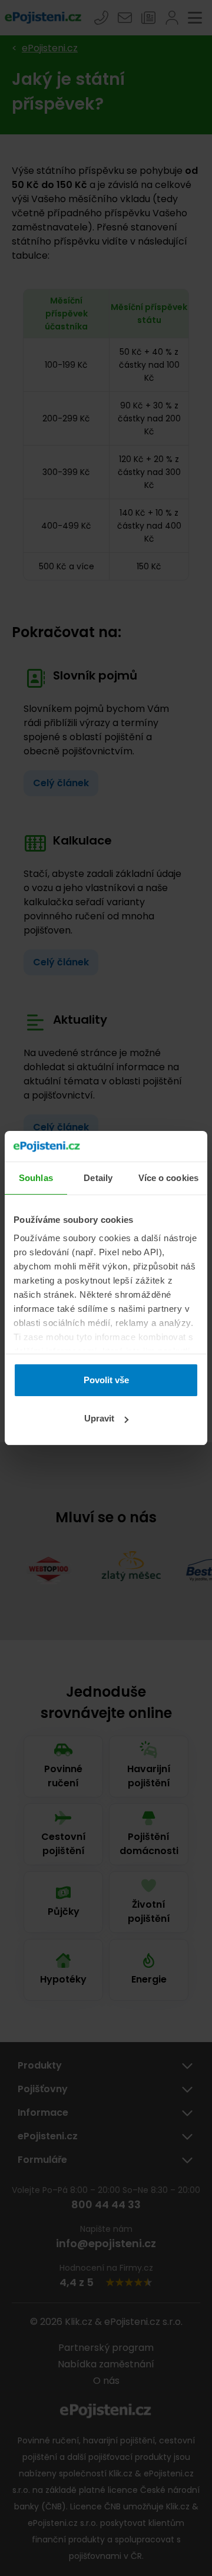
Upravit (99, 1418)
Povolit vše (106, 1380)
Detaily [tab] (98, 1178)
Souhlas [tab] (36, 1178)
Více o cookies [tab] (168, 1178)
